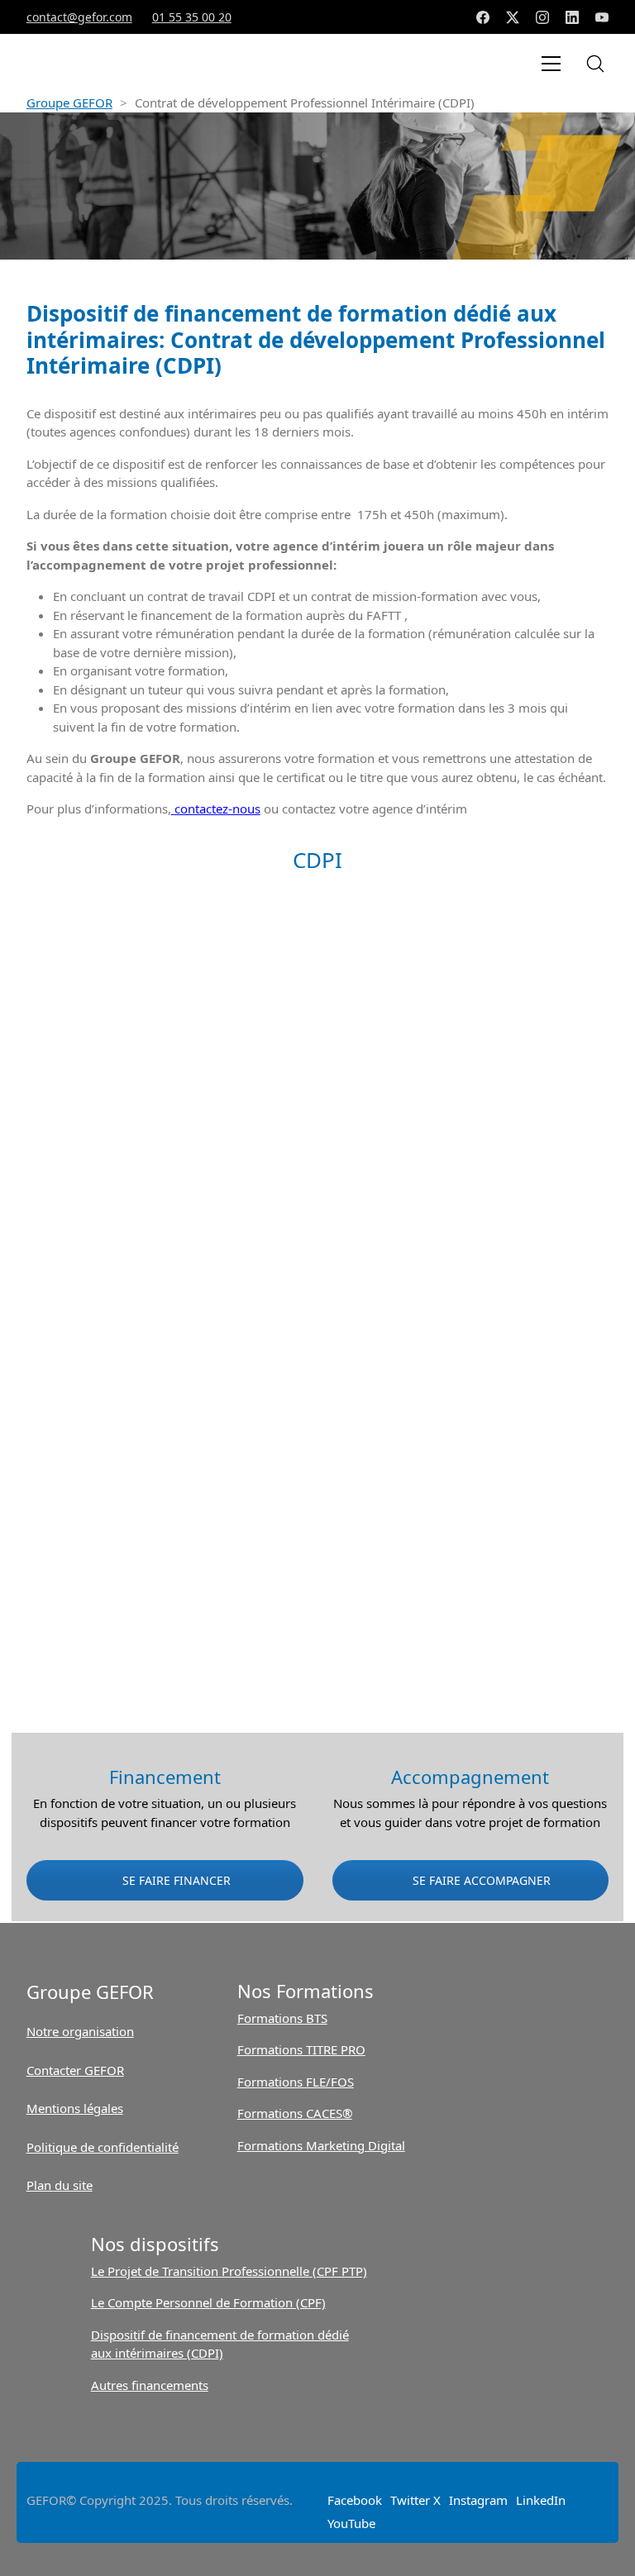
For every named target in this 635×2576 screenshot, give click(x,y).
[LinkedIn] (572, 17)
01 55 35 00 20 (192, 17)
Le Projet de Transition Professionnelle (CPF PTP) (229, 2271)
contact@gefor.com (79, 17)
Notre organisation (80, 2031)
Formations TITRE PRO (301, 2049)
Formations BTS (282, 2018)
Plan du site (60, 2185)
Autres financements (150, 2385)
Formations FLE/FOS (296, 2082)
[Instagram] (542, 17)
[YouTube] (602, 17)
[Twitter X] (513, 17)
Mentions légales (75, 2108)
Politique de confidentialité (103, 2147)
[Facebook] (483, 17)
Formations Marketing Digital (321, 2145)
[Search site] (595, 64)
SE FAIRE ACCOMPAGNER (480, 1880)
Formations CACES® (295, 2113)
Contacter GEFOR (75, 2070)
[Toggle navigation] (551, 64)
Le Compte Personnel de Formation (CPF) (208, 2302)
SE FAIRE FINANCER (175, 1880)
